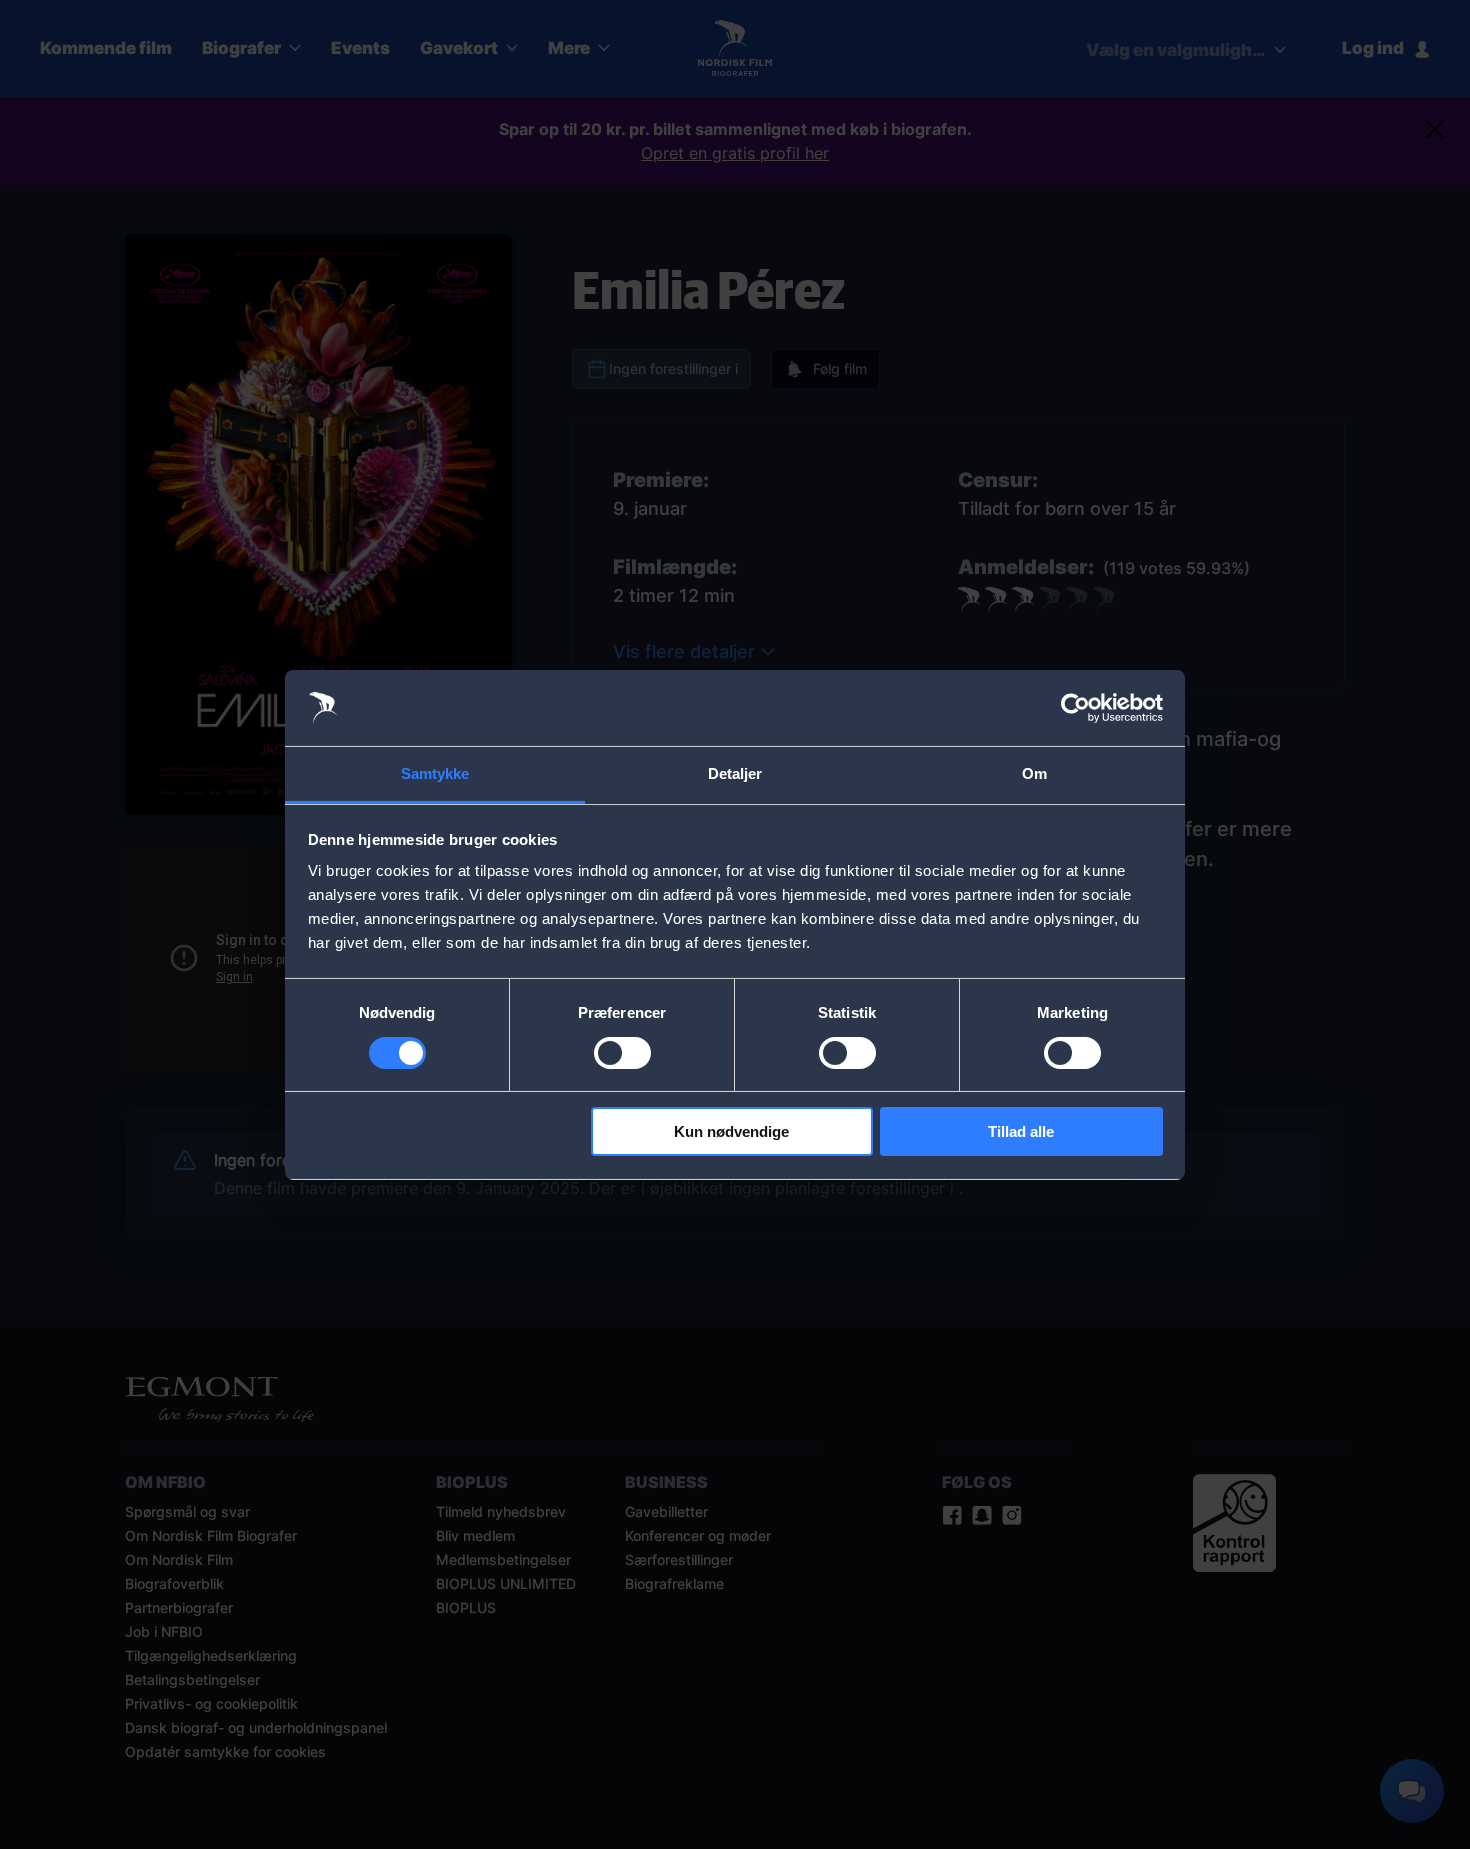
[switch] (622, 1053)
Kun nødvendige (731, 1131)
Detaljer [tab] (735, 773)
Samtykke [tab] (435, 773)
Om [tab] (1034, 773)
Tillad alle (1021, 1131)
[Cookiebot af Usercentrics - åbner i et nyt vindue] (1075, 708)
